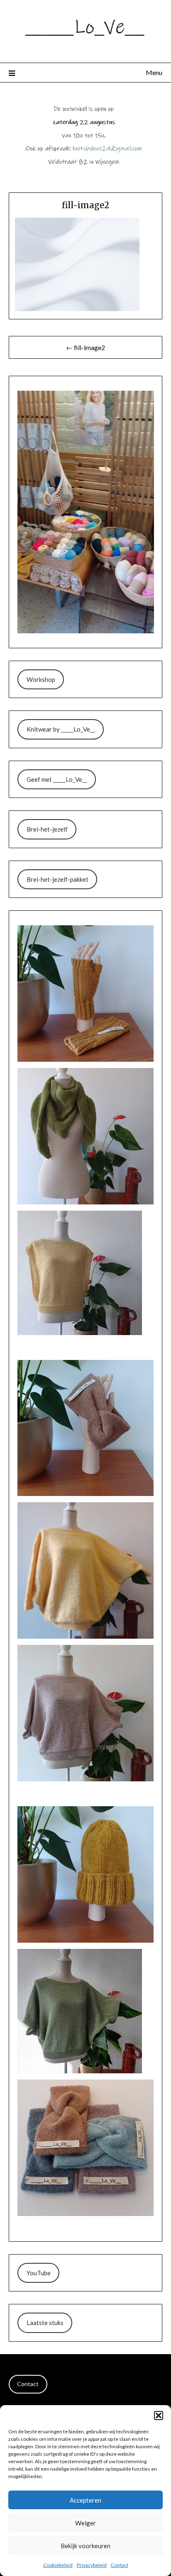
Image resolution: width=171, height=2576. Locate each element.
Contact (120, 2565)
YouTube (39, 2273)
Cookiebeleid (58, 2565)
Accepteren (85, 2500)
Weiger (85, 2523)
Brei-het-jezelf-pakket (57, 879)
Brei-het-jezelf (47, 829)
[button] (159, 2415)
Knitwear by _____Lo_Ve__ (61, 729)
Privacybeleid (92, 2565)
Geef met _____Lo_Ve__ (57, 779)
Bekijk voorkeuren (85, 2546)
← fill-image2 (85, 347)
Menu (154, 72)
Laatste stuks (45, 2323)
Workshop (41, 679)
